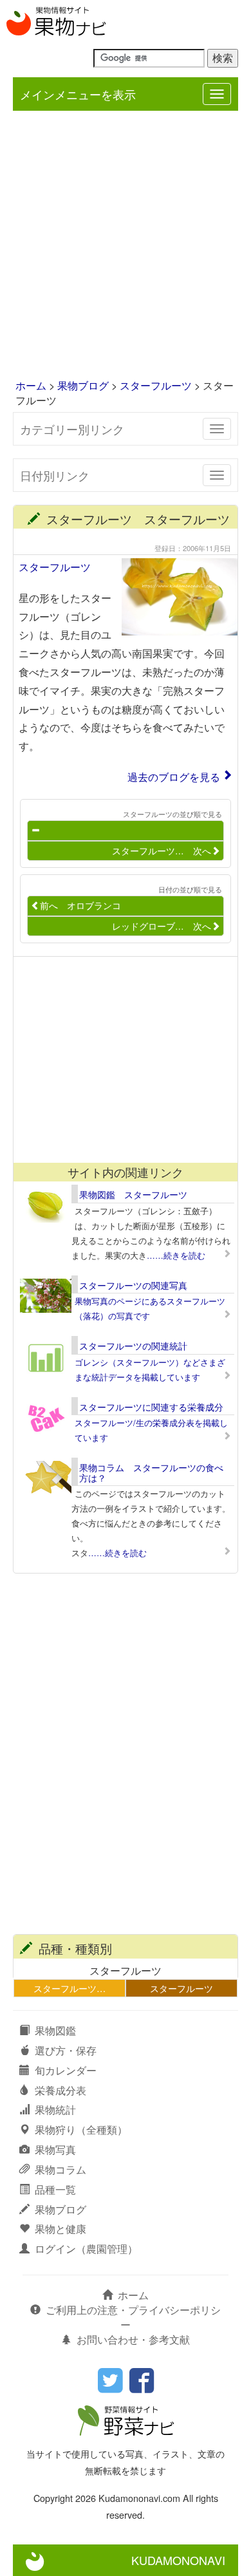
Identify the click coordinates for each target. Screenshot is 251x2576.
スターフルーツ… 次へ (162, 851)
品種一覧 (55, 2189)
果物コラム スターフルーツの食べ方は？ (151, 1472)
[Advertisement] (126, 246)
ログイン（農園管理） (86, 2249)
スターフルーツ (156, 385)
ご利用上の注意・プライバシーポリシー (133, 2317)
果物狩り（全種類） (81, 2129)
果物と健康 (60, 2229)
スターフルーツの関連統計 (133, 1346)
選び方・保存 (66, 2050)
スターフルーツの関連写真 (133, 1285)
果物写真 (55, 2149)
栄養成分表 (60, 2090)
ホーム (31, 385)
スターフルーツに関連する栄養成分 (151, 1407)
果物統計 (55, 2110)
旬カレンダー (66, 2070)
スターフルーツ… (70, 1988)
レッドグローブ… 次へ (162, 926)
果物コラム (60, 2169)
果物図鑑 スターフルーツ (133, 1194)
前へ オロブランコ (80, 905)
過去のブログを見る (174, 777)
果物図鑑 (55, 2030)
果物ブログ (83, 385)
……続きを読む (176, 1255)
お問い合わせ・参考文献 (133, 2339)
